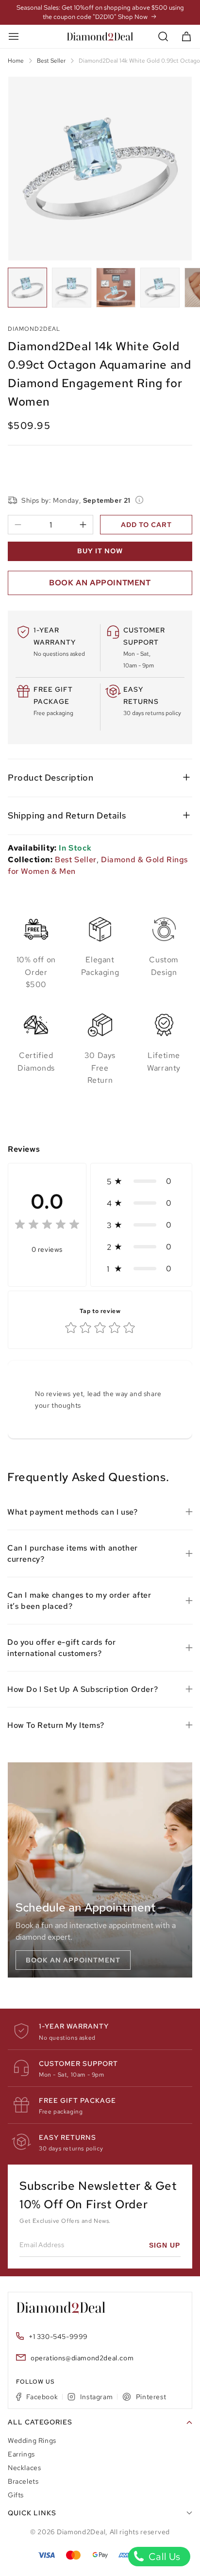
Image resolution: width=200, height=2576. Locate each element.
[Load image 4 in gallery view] (160, 287)
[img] (47, 1226)
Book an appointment (73, 1960)
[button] (163, 37)
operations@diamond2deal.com (82, 2358)
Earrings (21, 2454)
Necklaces (24, 2468)
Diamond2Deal (81, 2532)
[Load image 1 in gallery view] (27, 287)
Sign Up (165, 2245)
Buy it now (100, 551)
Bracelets (23, 2481)
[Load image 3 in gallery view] (116, 287)
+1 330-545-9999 (58, 2337)
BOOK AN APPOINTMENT (100, 583)
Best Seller (51, 61)
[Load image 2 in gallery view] (72, 287)
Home (16, 61)
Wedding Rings (32, 2440)
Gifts (16, 2495)
